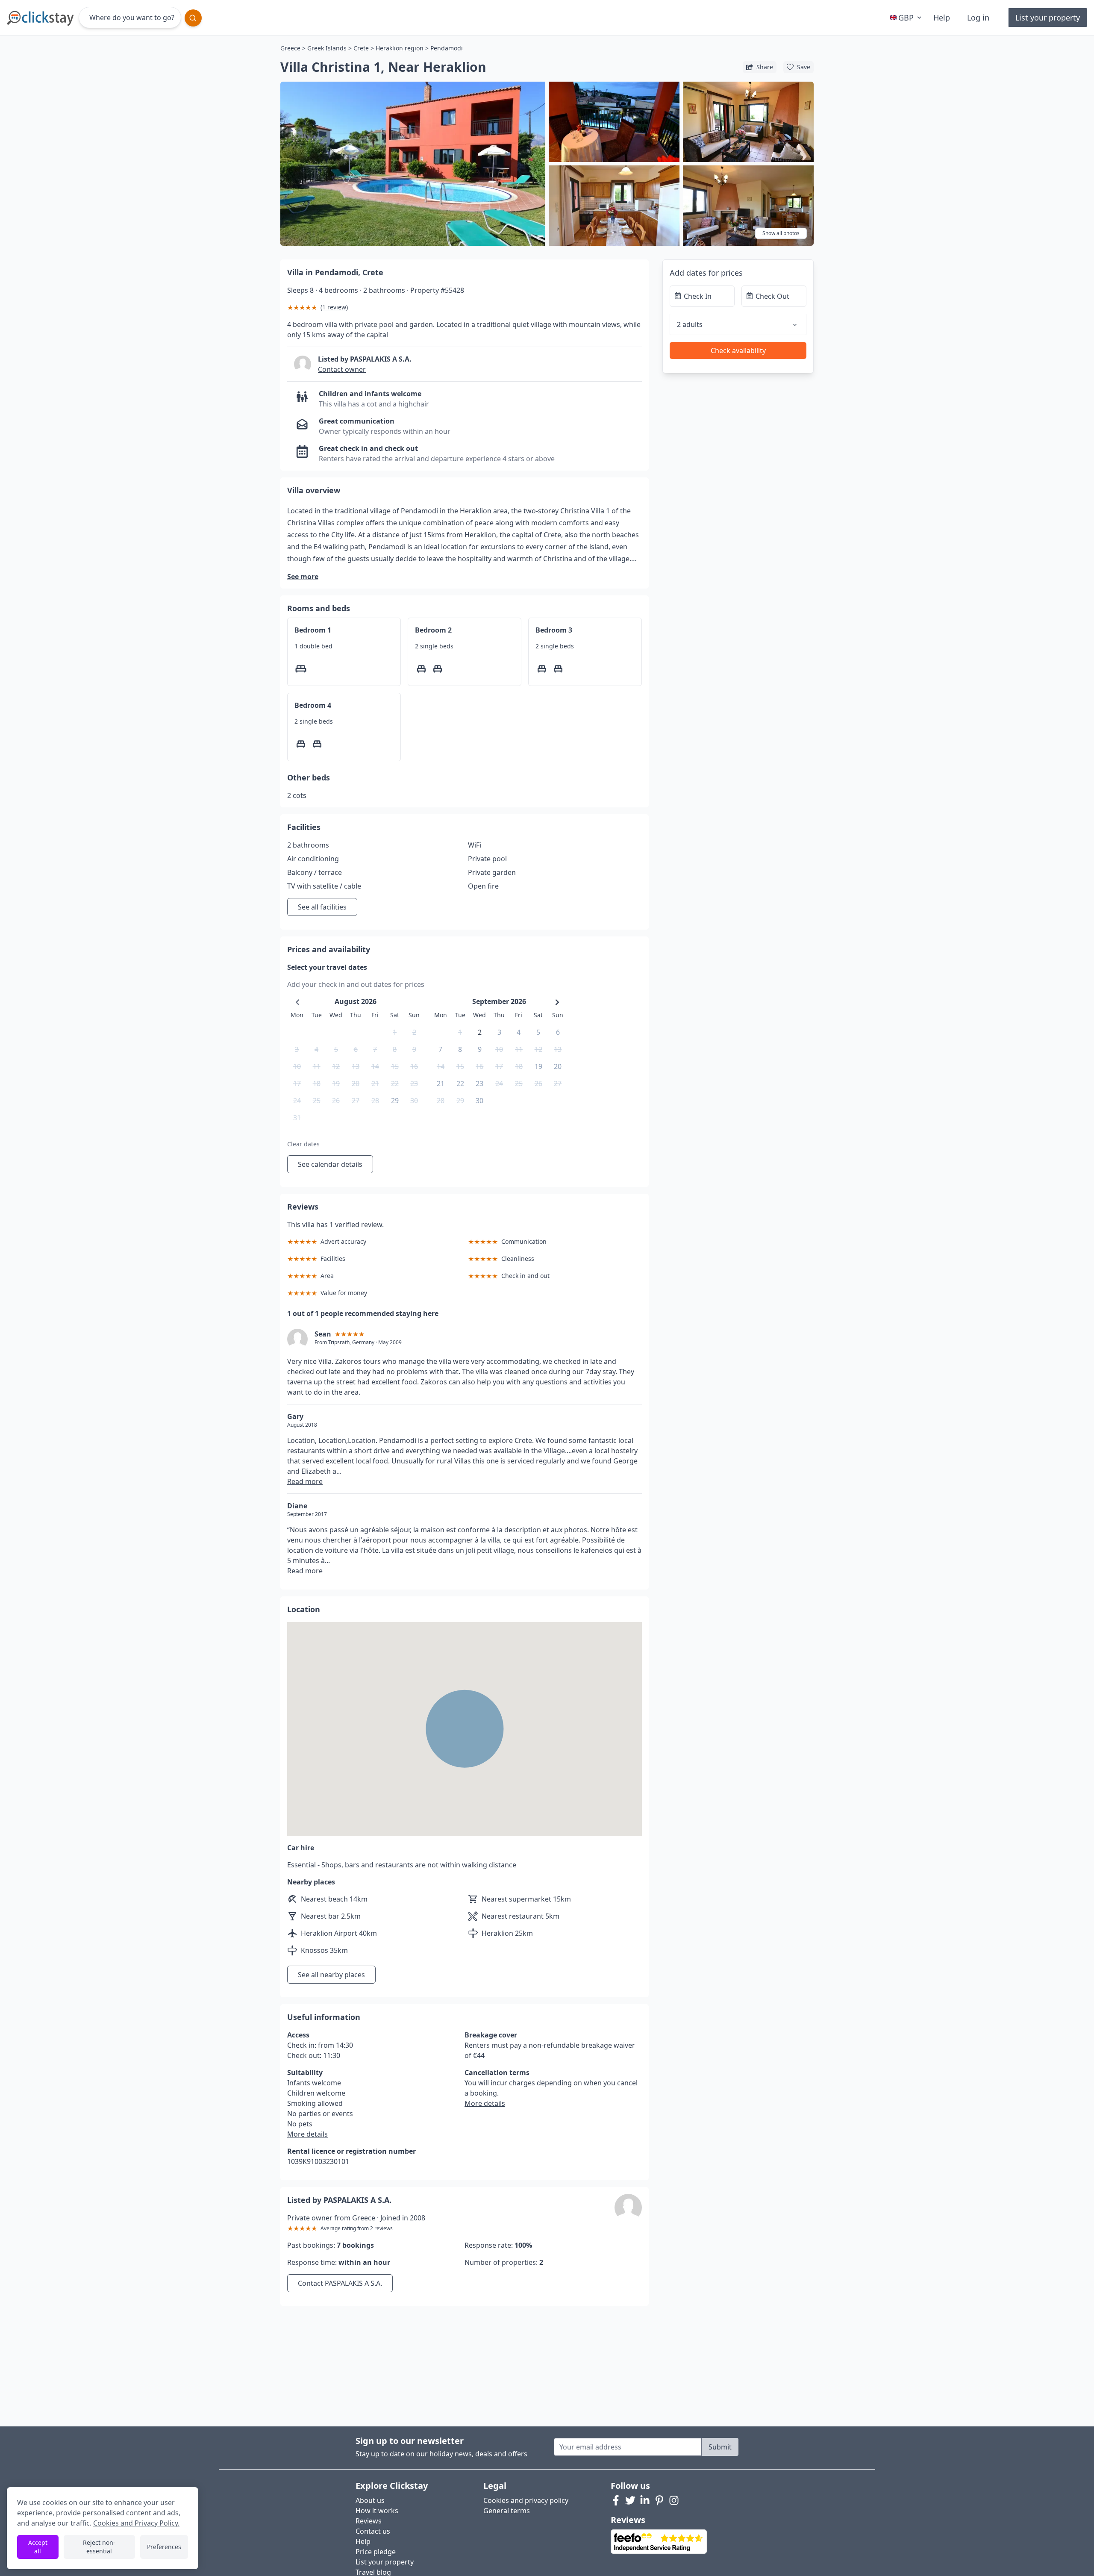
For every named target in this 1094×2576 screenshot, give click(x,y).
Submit (720, 2447)
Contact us (373, 2531)
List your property (1048, 18)
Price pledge (376, 2552)
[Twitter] (630, 2500)
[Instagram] (674, 2500)
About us (370, 2500)
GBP (906, 18)
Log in (978, 18)
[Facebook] (616, 2500)
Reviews (369, 2521)
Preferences (164, 2547)
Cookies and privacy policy (526, 2500)
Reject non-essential (99, 2547)
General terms (507, 2511)
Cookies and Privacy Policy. (136, 2523)
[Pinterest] (659, 2500)
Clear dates (303, 1144)
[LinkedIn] (645, 2500)
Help (942, 18)
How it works (377, 2511)
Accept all (38, 2547)
